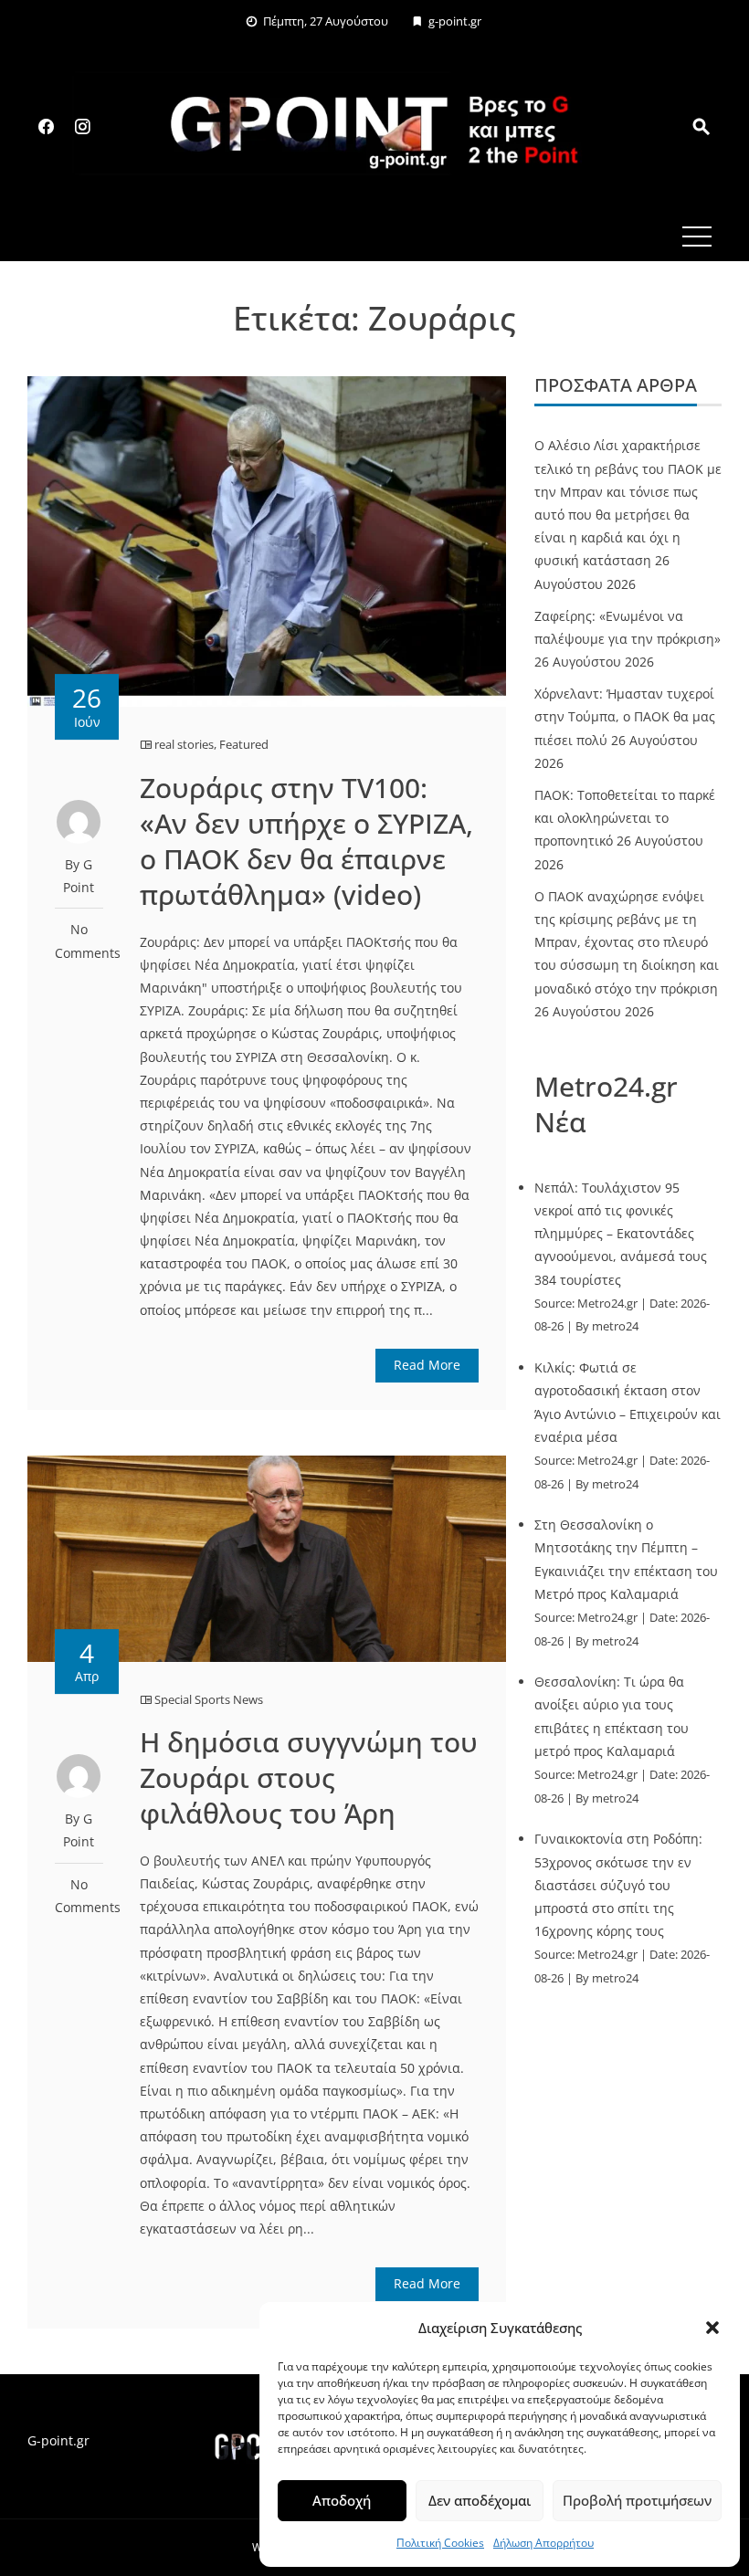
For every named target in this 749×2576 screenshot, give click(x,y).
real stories (184, 744)
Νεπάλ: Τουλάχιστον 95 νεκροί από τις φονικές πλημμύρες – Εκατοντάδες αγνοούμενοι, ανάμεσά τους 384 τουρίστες (621, 1234)
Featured (244, 744)
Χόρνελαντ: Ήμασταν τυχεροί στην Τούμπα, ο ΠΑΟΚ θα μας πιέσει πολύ (625, 716)
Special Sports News (209, 1699)
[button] (712, 2328)
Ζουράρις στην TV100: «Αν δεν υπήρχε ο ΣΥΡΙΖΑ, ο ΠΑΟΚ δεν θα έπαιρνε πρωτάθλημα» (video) (306, 841)
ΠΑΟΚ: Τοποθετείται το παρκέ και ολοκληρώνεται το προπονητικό (625, 818)
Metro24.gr (607, 1304)
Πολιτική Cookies (440, 2543)
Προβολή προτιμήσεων (637, 2500)
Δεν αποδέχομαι (480, 2500)
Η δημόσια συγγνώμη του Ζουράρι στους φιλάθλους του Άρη (309, 1777)
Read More (427, 1365)
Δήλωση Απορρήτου (543, 2543)
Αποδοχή (342, 2500)
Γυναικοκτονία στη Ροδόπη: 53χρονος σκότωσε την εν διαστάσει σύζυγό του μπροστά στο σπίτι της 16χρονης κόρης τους (618, 1885)
